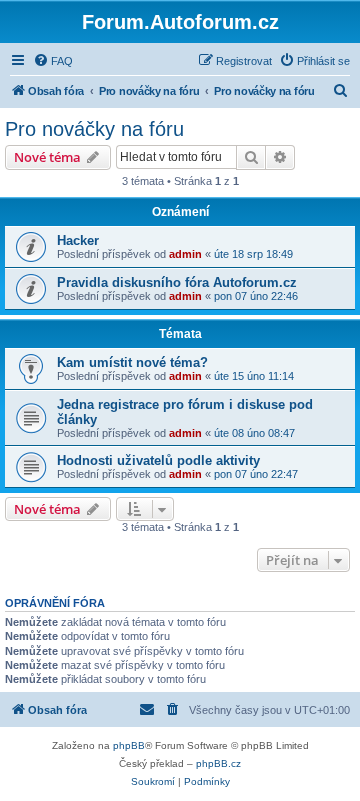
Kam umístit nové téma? (132, 362)
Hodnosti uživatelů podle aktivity (158, 460)
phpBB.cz (218, 763)
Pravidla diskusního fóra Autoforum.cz (177, 282)
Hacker (78, 240)
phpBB (129, 745)
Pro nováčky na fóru (94, 129)
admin (185, 254)
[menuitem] (53, 61)
